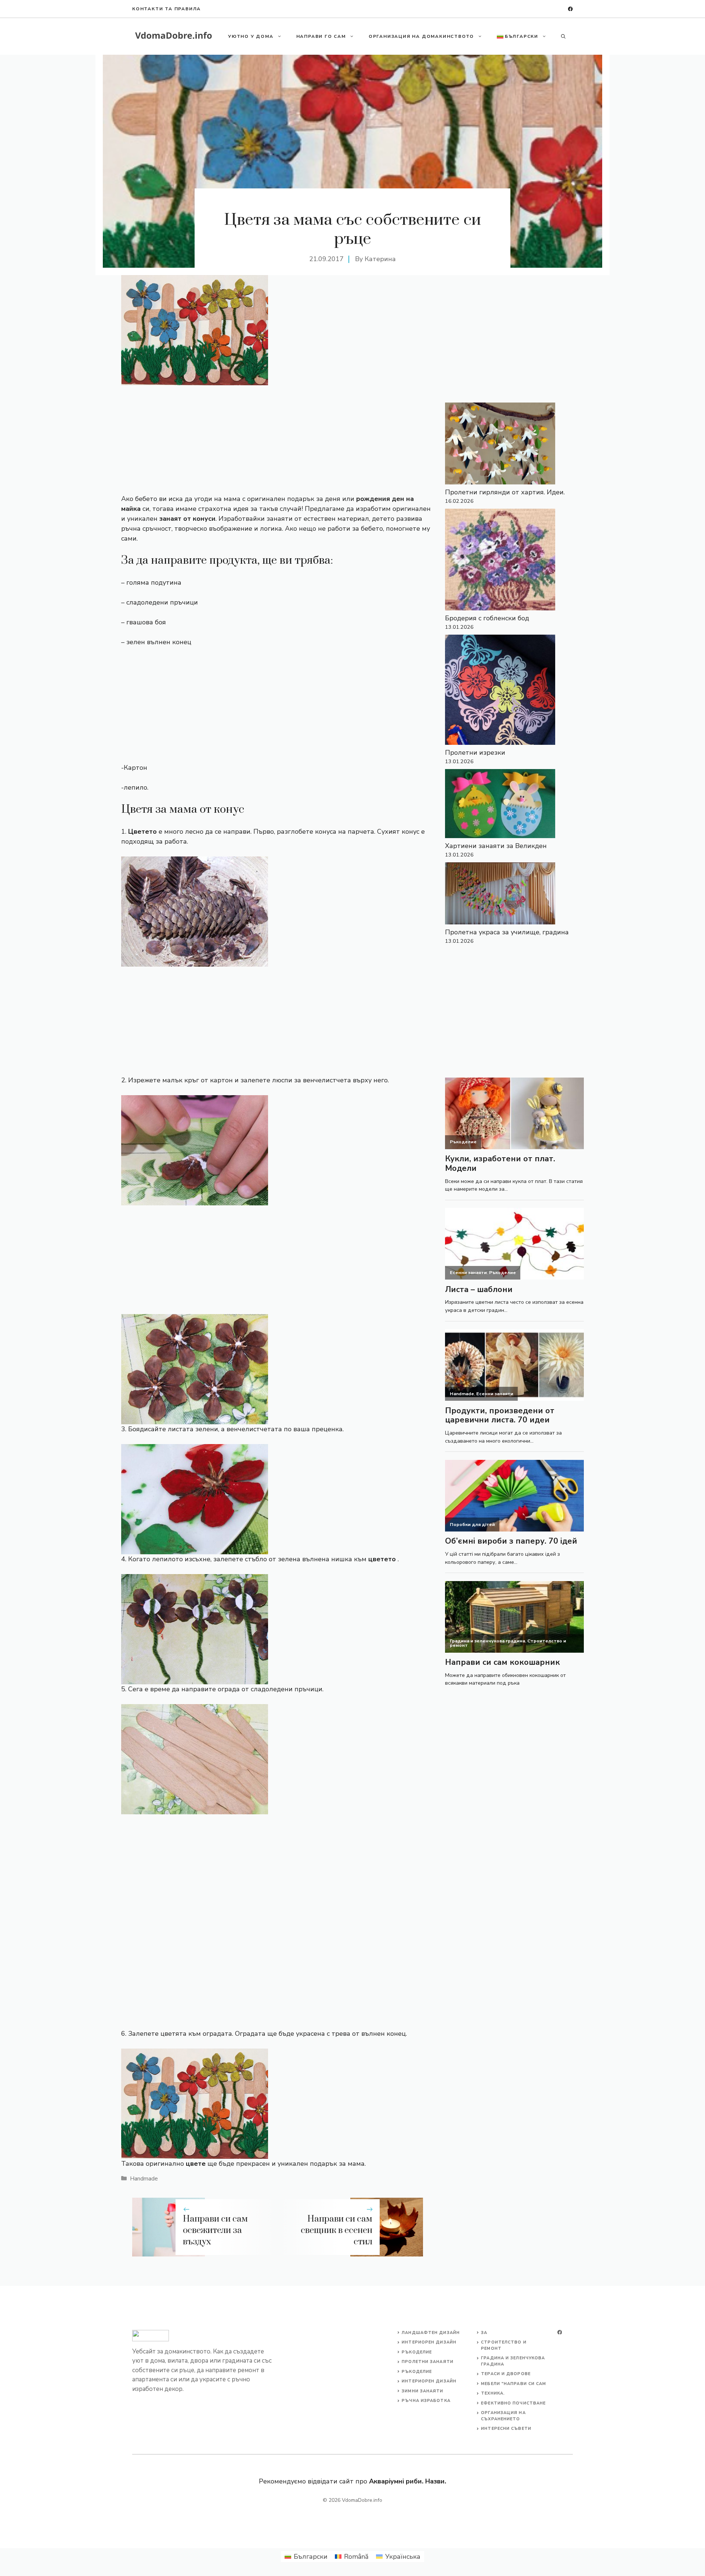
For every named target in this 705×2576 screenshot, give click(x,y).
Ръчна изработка (426, 2401)
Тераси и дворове (506, 2374)
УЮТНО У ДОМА (251, 36)
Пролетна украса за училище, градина (507, 932)
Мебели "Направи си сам (514, 2384)
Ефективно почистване (513, 2403)
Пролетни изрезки (475, 753)
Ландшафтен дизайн (431, 2333)
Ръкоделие (417, 2352)
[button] (563, 36)
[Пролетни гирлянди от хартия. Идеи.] (500, 445)
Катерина (380, 259)
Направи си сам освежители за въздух (215, 2230)
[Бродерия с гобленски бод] (500, 561)
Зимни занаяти (422, 2391)
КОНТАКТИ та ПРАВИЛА (167, 9)
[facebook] (570, 9)
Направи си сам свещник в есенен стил (337, 2230)
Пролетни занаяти (428, 2362)
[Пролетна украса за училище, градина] (500, 895)
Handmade (144, 2179)
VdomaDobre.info (362, 2500)
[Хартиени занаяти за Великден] (500, 805)
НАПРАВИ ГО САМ (321, 36)
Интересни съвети (506, 2429)
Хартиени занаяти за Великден (496, 846)
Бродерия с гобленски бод (487, 618)
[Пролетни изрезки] (500, 691)
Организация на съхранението (503, 2416)
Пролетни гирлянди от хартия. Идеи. (505, 492)
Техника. (493, 2393)
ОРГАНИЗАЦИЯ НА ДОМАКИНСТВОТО (421, 36)
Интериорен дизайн (429, 2342)
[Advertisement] (278, 440)
